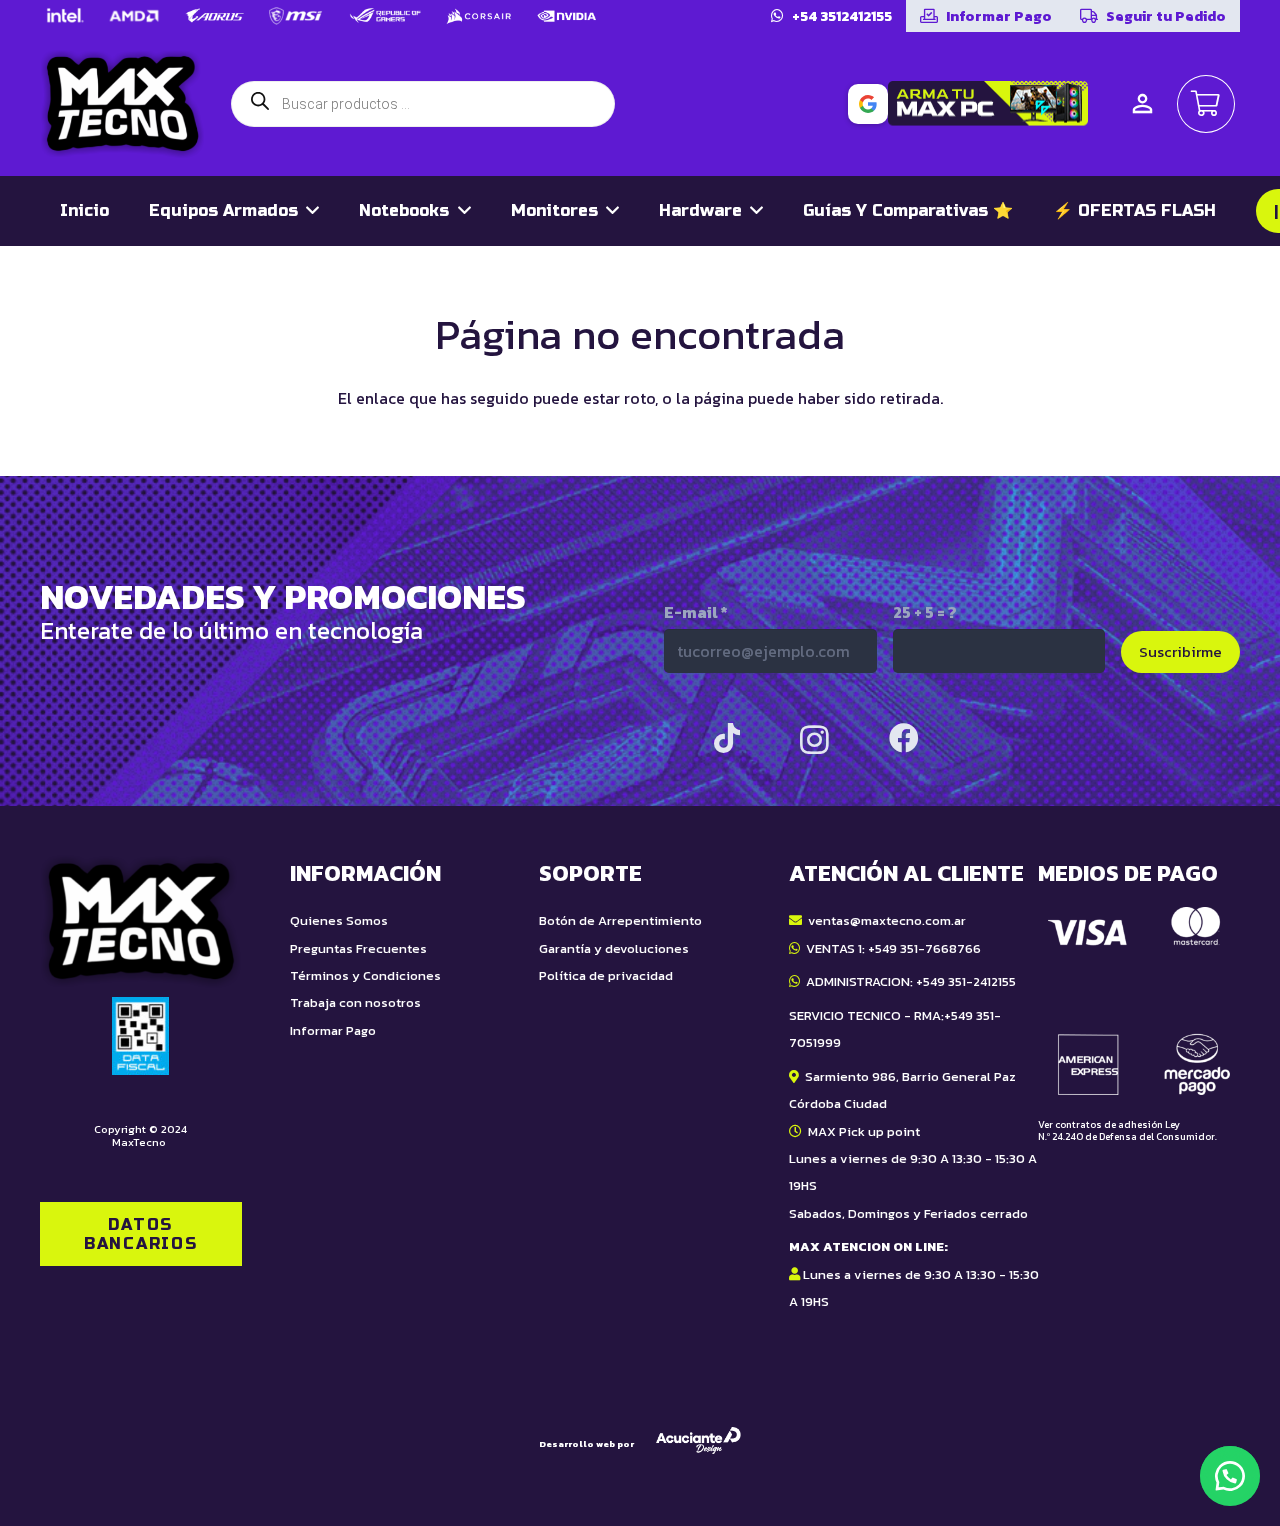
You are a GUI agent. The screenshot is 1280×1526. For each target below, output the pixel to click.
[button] (1230, 1476)
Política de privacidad (606, 975)
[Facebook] (904, 738)
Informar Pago (333, 1030)
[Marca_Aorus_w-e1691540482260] (214, 16)
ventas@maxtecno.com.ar (887, 920)
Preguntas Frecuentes (358, 948)
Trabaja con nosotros (355, 1002)
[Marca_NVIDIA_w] (567, 16)
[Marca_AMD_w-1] (134, 16)
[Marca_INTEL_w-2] (64, 16)
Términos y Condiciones (365, 975)
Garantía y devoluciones (614, 948)
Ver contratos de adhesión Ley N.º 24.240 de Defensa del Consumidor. (1127, 1130)
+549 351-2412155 (966, 981)
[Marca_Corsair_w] (479, 16)
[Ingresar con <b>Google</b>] (868, 104)
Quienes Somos (339, 920)
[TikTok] (727, 738)
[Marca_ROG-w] (385, 16)
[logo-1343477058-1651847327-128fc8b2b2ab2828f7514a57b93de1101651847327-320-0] (122, 104)
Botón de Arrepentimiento (620, 920)
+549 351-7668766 (924, 948)
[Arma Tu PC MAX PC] (988, 103)
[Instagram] (814, 739)
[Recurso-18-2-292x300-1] (1139, 1000)
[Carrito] (1206, 104)
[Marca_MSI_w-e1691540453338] (296, 16)
